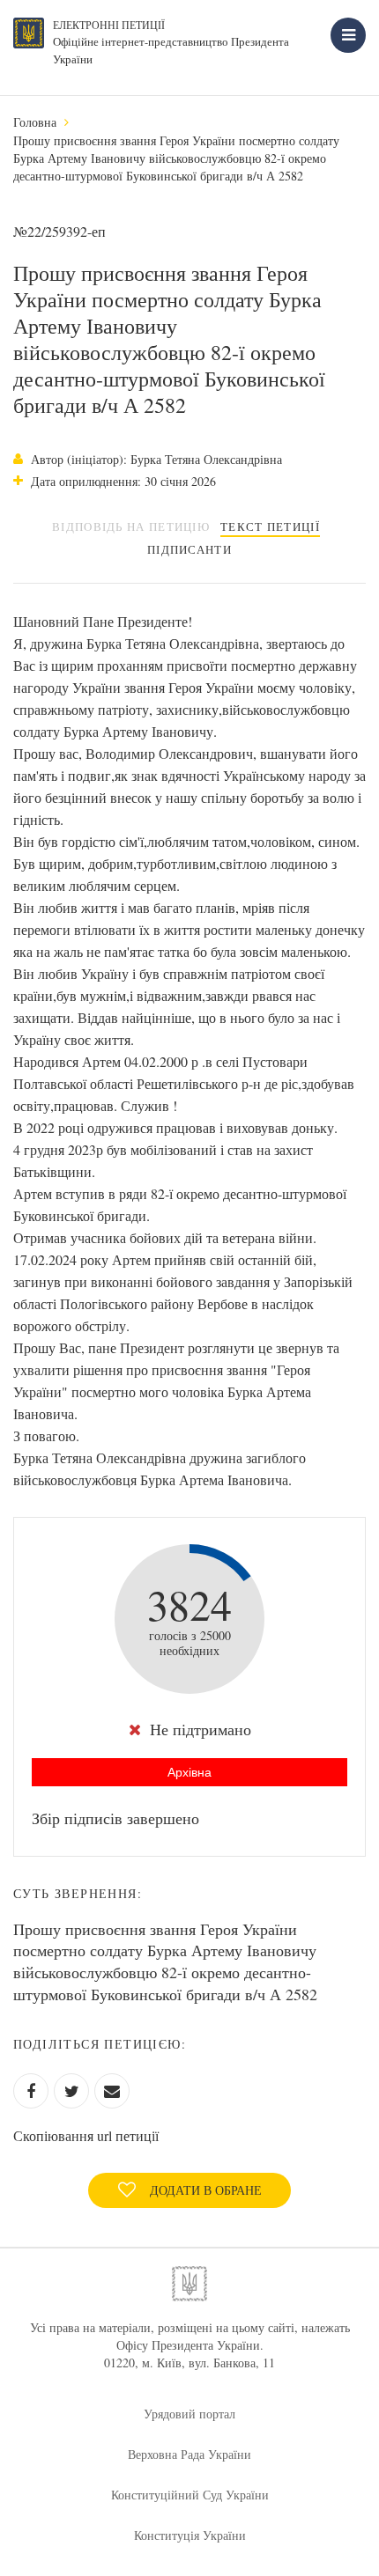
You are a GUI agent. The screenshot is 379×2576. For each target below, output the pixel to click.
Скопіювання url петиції (86, 2135)
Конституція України (190, 2535)
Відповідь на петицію (131, 526)
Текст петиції (270, 526)
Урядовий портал (189, 2414)
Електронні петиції (109, 25)
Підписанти (189, 549)
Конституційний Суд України (190, 2495)
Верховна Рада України (189, 2454)
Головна (35, 122)
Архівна (189, 1772)
